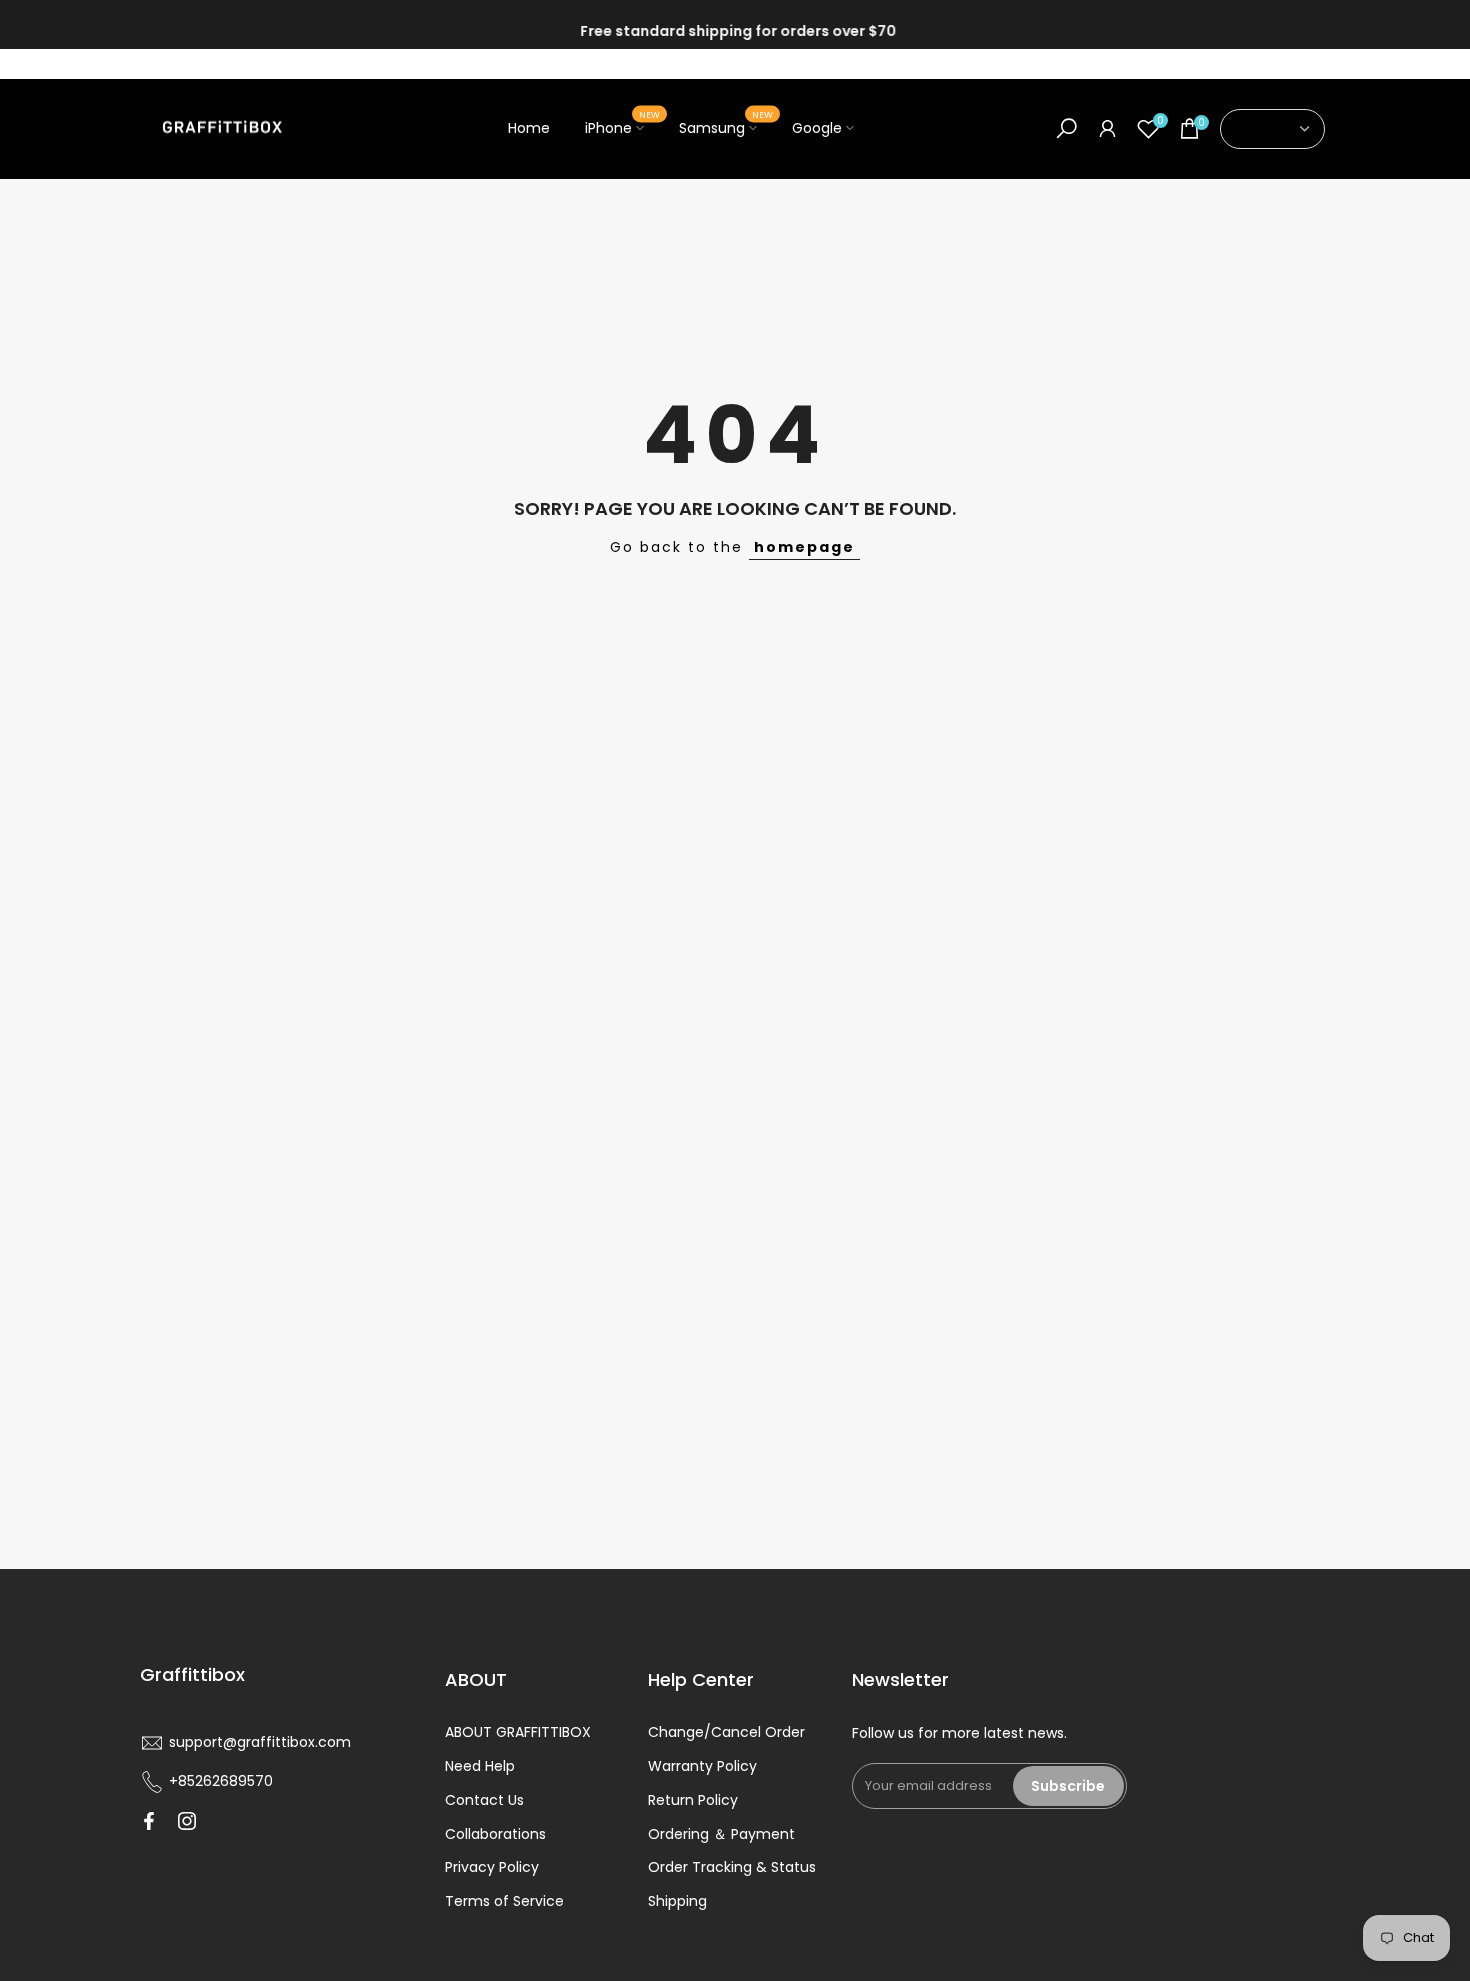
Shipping (677, 1901)
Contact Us (484, 1800)
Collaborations (495, 1834)
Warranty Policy (702, 1766)
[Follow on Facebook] (149, 1821)
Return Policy (693, 1800)
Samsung (726, 127)
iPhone (622, 127)
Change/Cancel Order (726, 1732)
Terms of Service (504, 1901)
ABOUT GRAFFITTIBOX (518, 1732)
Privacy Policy (492, 1867)
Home (529, 128)
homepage (804, 547)
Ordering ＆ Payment (721, 1834)
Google (817, 128)
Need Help (480, 1766)
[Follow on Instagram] (187, 1821)
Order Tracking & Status (732, 1867)
